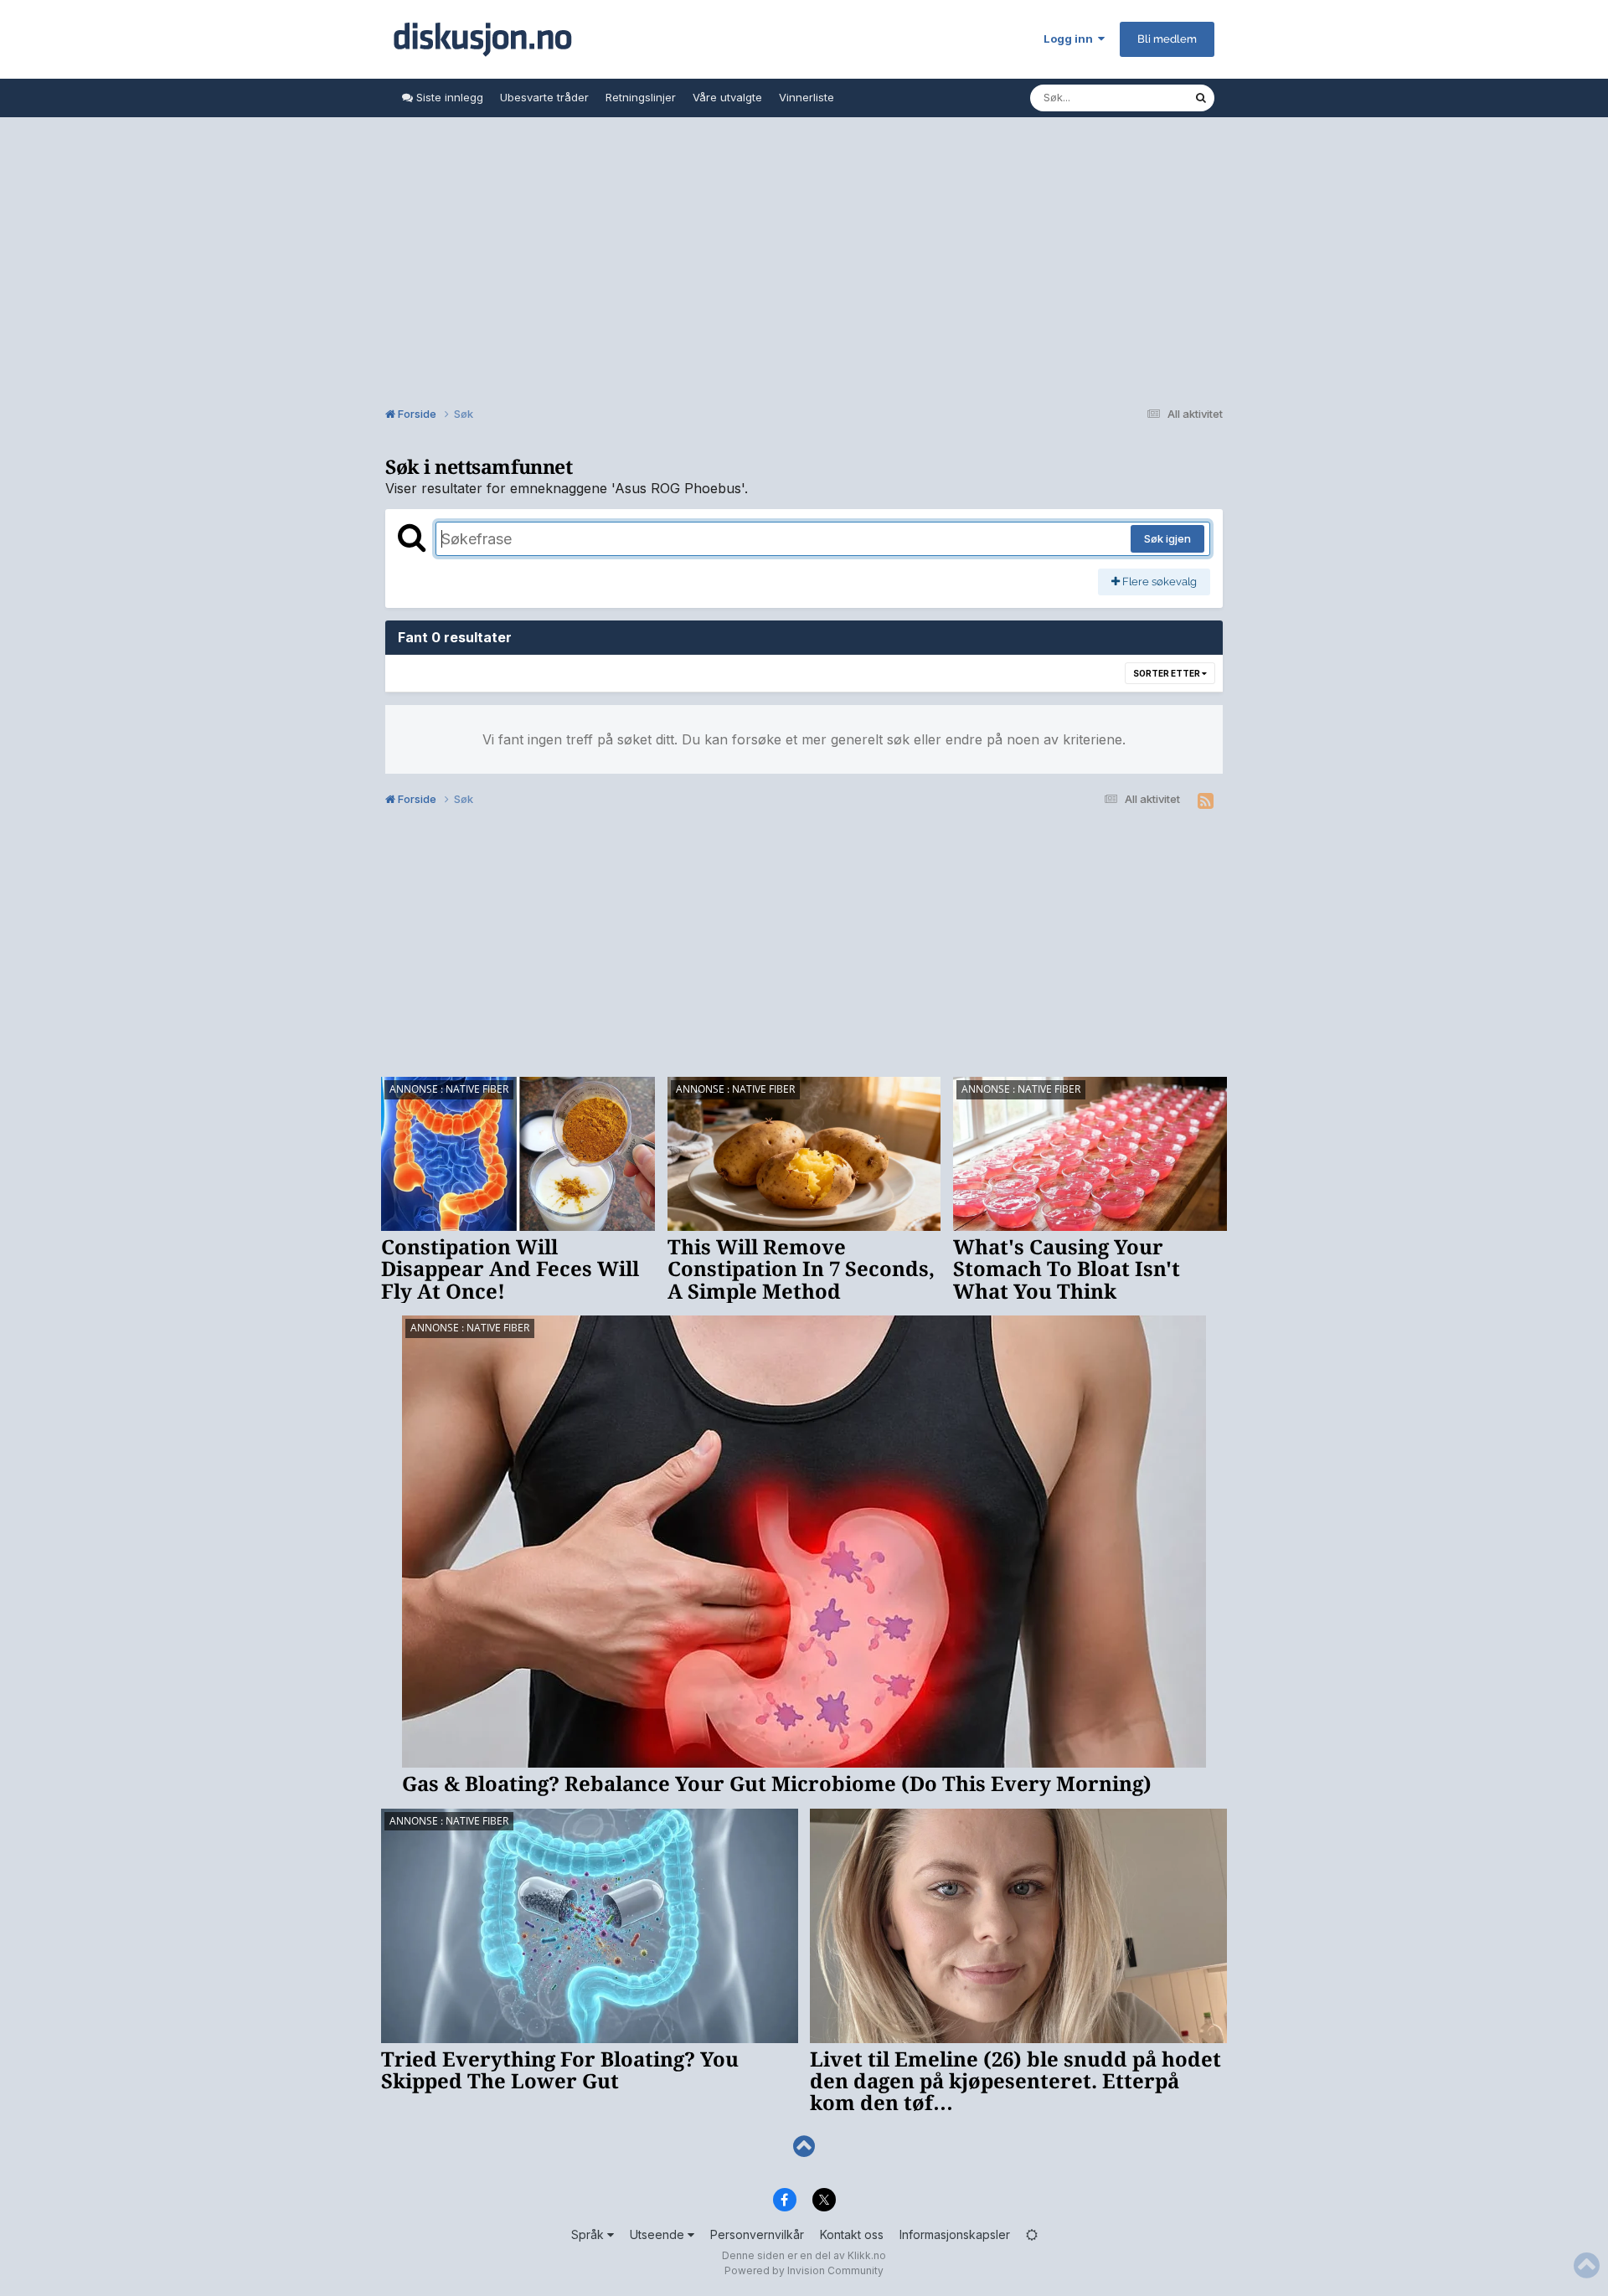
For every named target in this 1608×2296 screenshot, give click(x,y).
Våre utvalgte (727, 97)
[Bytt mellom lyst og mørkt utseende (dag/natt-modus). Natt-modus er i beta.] (1032, 2234)
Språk (589, 2234)
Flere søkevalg (1158, 582)
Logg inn (1071, 39)
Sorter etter (1167, 673)
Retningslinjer (641, 97)
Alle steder (1144, 98)
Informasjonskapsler (955, 2234)
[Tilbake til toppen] (804, 2147)
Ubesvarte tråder (544, 97)
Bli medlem (1167, 39)
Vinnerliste (807, 97)
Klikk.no (867, 2255)
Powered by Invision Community (804, 2270)
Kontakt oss (852, 2234)
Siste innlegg (448, 97)
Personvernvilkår (757, 2234)
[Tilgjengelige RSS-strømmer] (1206, 801)
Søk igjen (1167, 538)
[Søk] (1201, 98)
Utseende (659, 2234)
